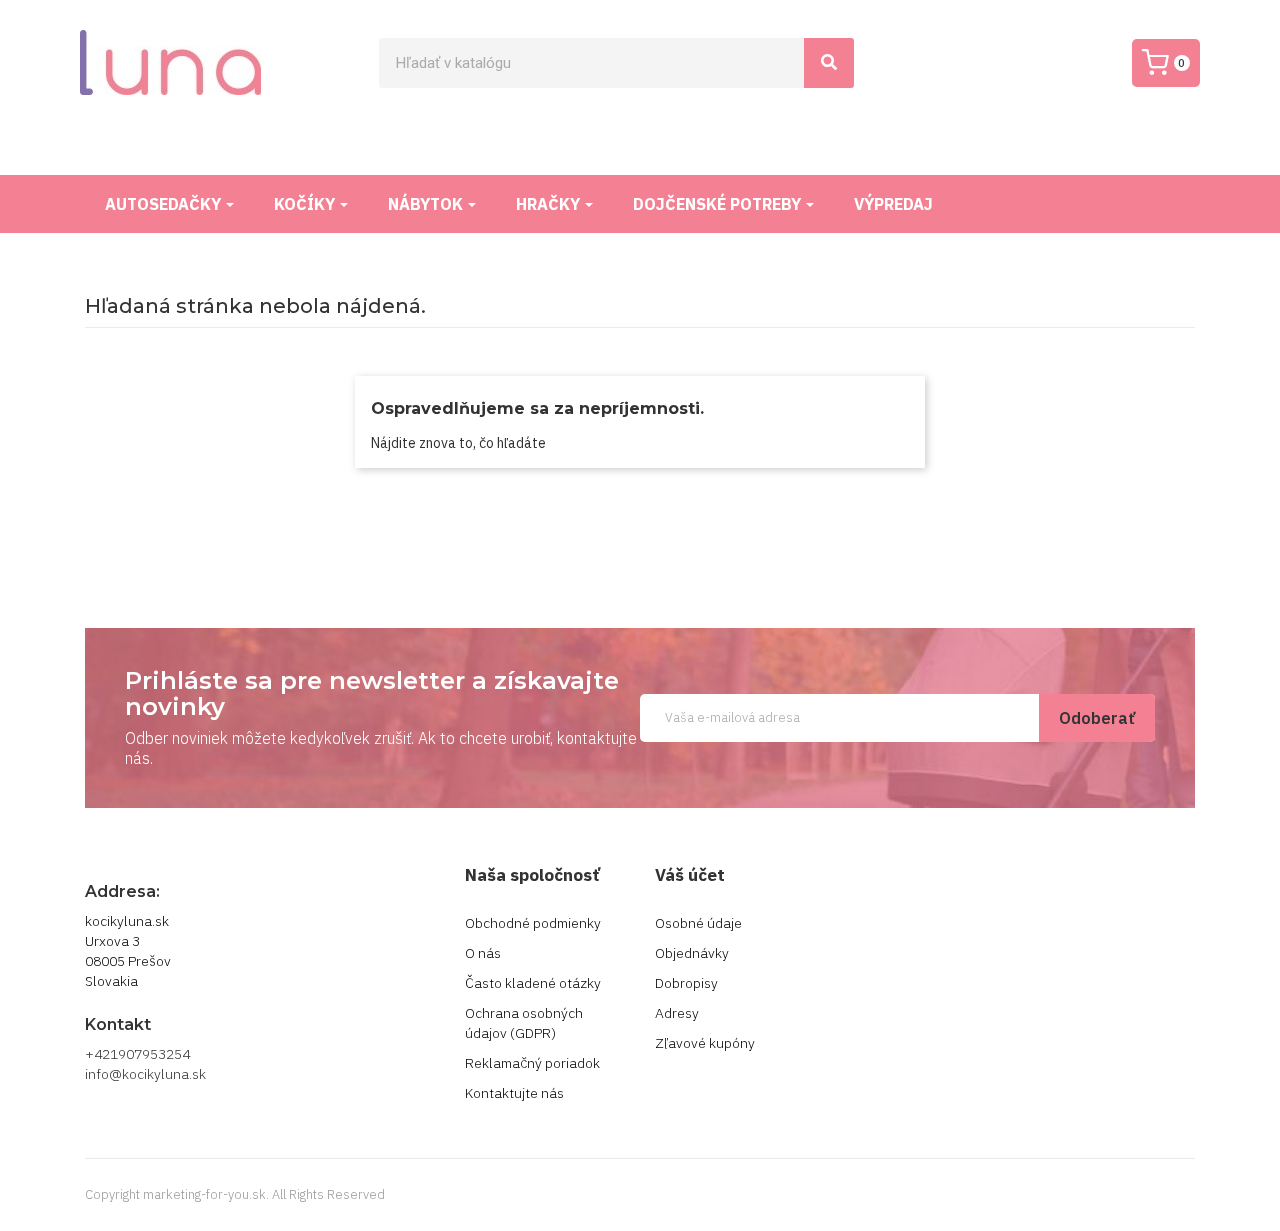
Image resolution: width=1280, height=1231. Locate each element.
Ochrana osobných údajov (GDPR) (524, 1023)
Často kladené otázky (533, 983)
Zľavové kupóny (705, 1043)
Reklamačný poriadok (532, 1063)
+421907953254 (137, 1054)
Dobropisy (686, 983)
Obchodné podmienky (533, 923)
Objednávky (692, 953)
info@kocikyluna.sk (145, 1074)
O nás (483, 953)
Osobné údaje (698, 923)
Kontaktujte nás (514, 1093)
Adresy (677, 1013)
